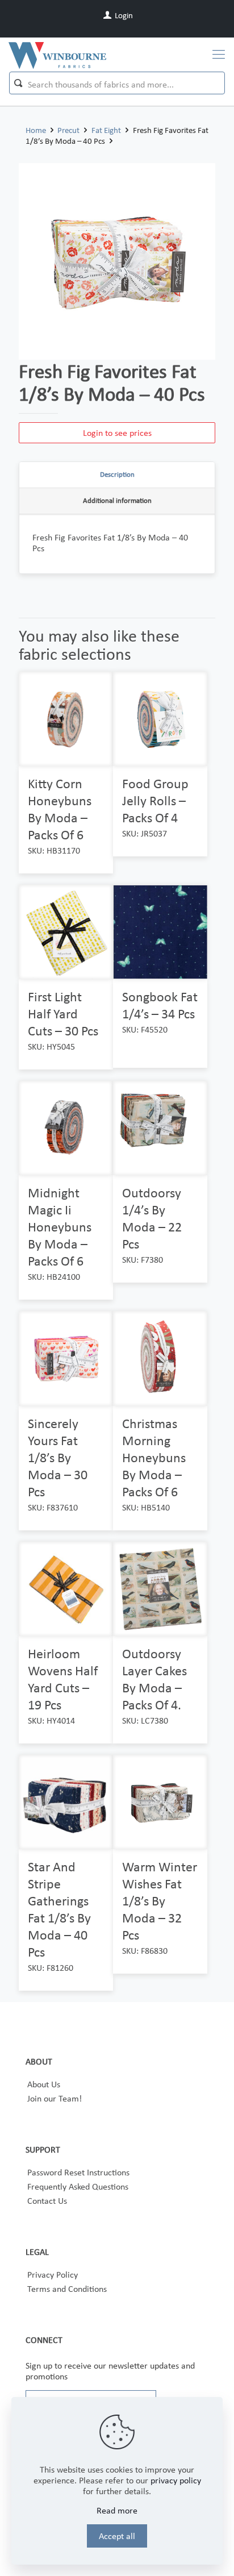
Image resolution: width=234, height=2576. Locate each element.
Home (36, 130)
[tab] (117, 475)
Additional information (117, 500)
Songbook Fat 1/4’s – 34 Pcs (160, 1005)
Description (117, 474)
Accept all (117, 2536)
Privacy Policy (53, 2275)
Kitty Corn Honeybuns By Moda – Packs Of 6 (60, 809)
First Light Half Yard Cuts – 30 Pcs (63, 1014)
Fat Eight (106, 130)
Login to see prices (117, 433)
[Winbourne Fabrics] (57, 55)
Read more (117, 2510)
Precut (68, 130)
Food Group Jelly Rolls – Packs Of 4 (155, 800)
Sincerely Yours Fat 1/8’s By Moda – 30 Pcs (58, 1457)
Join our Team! (55, 2098)
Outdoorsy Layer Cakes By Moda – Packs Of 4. (154, 1679)
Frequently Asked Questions (78, 2186)
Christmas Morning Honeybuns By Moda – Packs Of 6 (154, 1457)
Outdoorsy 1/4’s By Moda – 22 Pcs (152, 1218)
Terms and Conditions (67, 2289)
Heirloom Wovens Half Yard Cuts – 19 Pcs (63, 1679)
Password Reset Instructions (78, 2172)
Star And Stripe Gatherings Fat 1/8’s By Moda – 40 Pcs (59, 1909)
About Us (44, 2084)
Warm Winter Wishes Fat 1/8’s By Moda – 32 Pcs (160, 1901)
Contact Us (47, 2201)
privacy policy (176, 2480)
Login (123, 15)
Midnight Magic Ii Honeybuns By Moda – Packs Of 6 (60, 1227)
